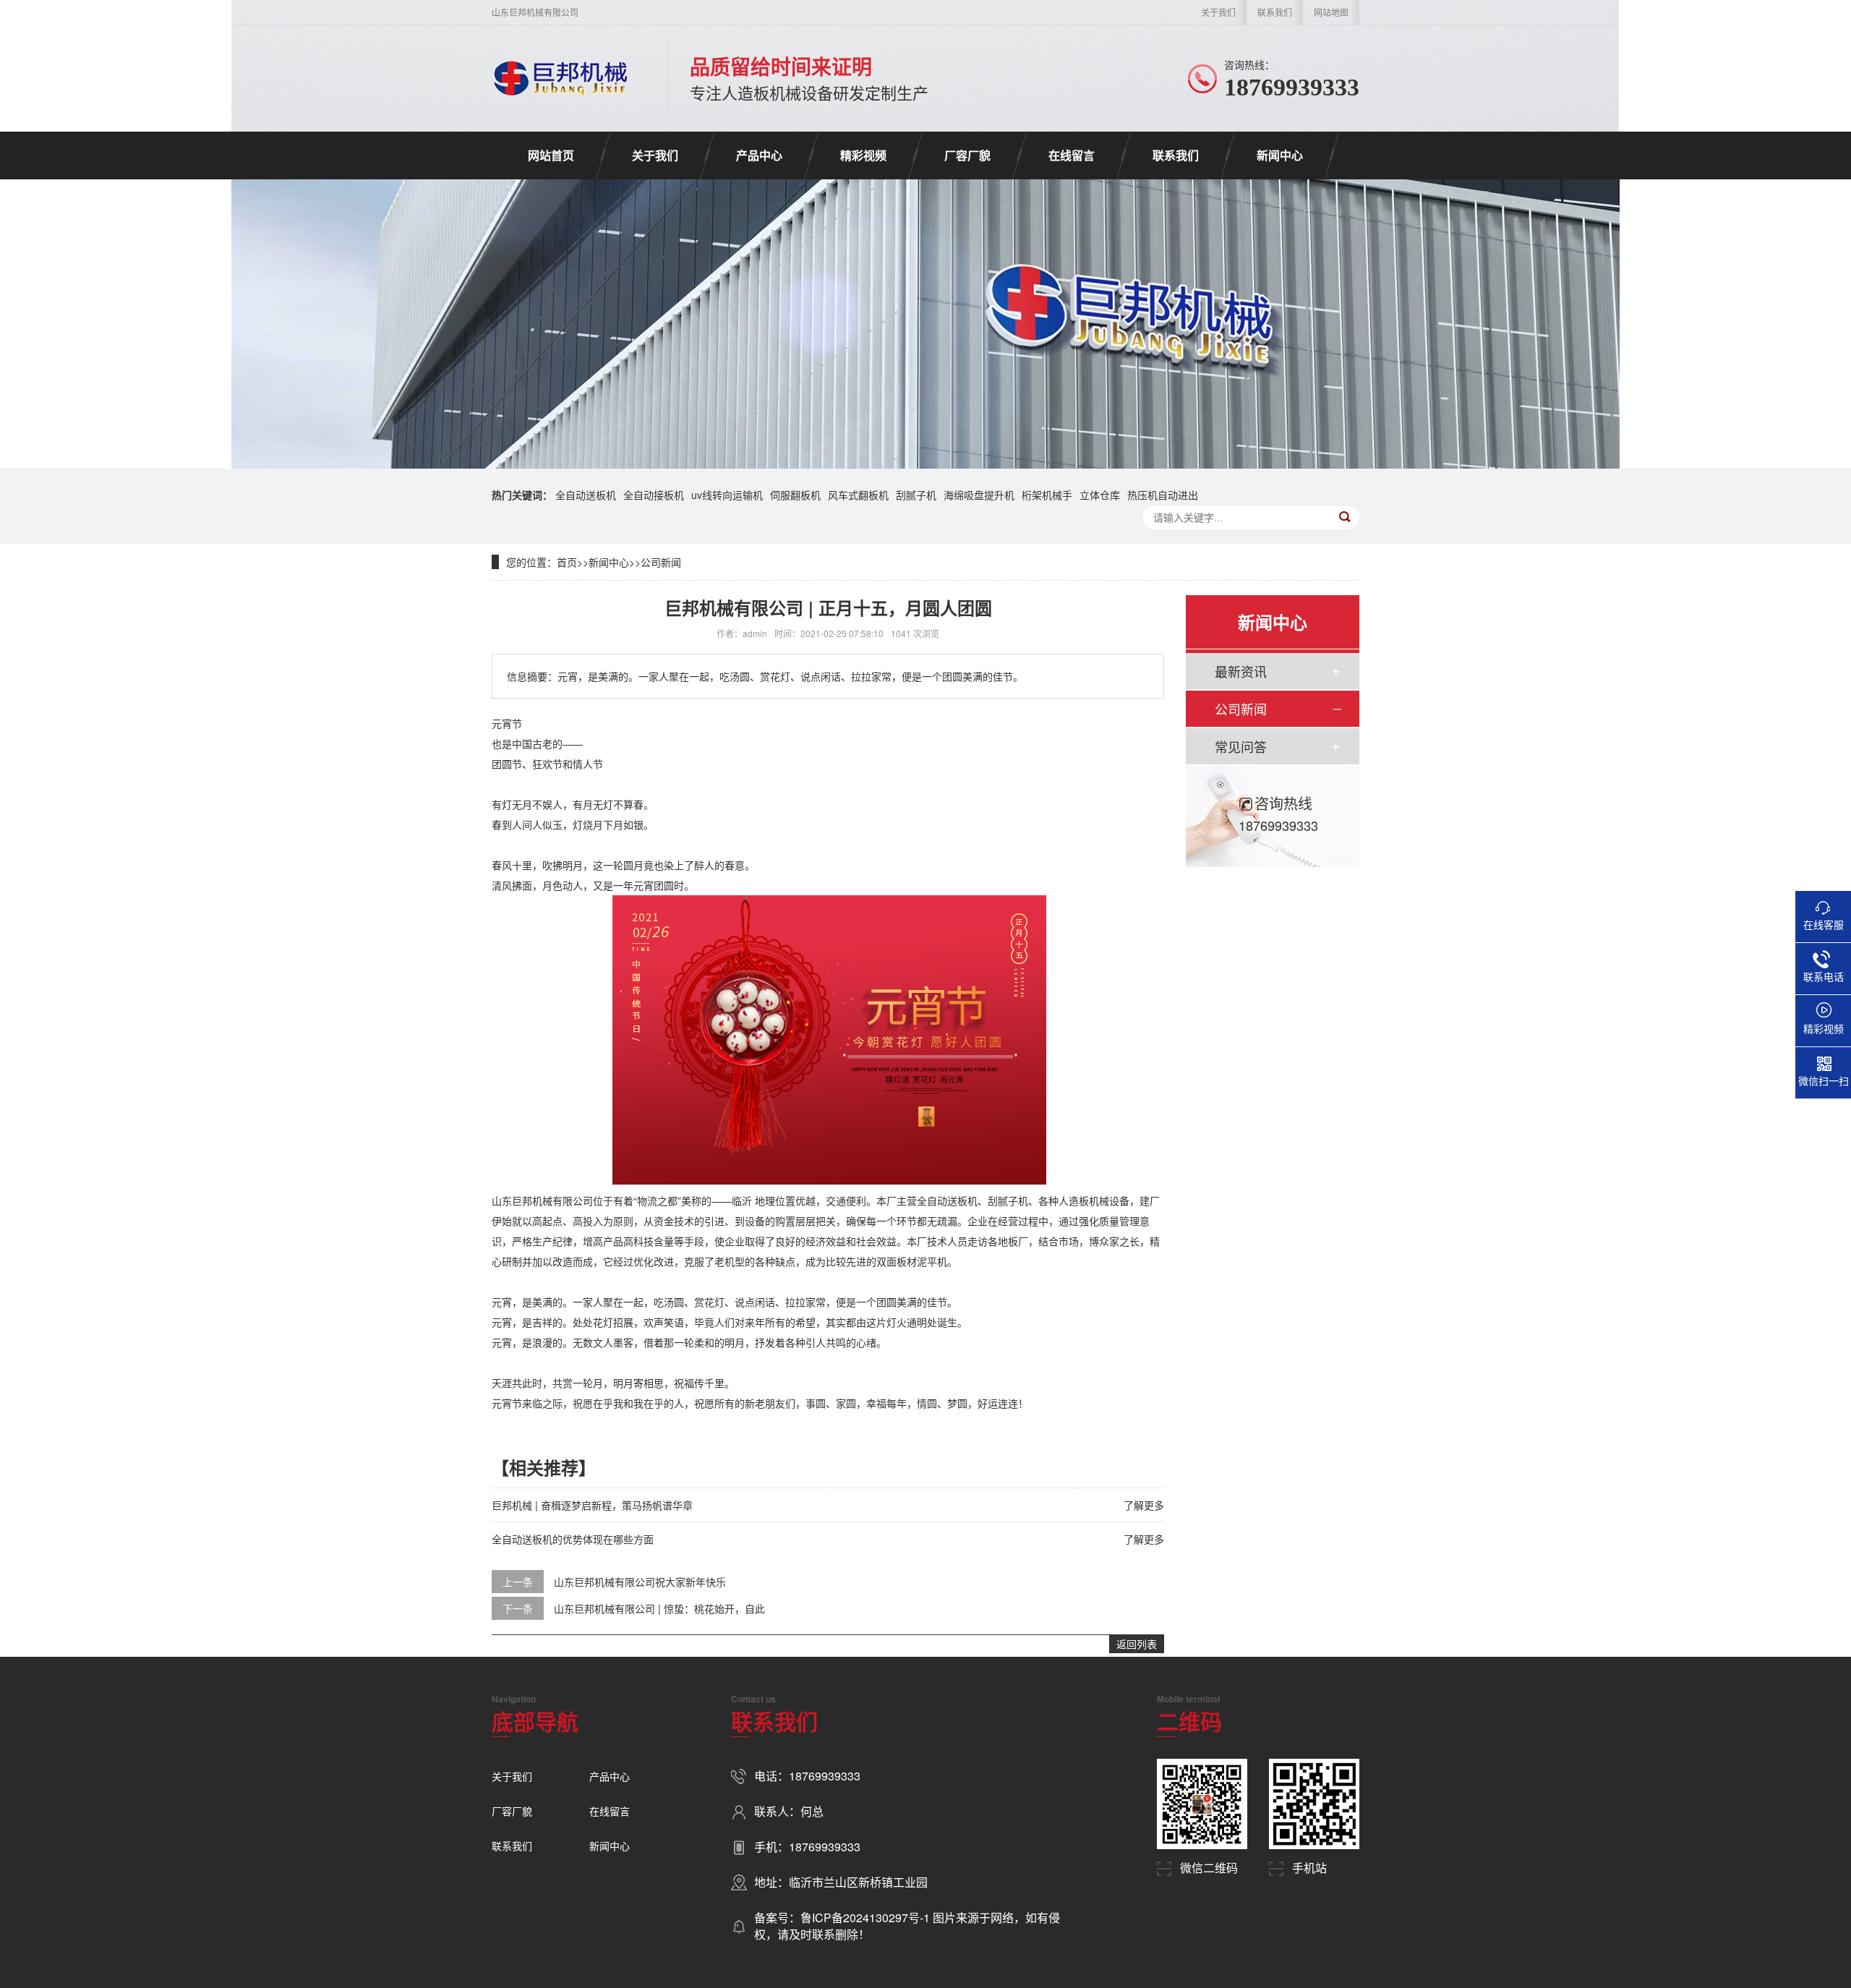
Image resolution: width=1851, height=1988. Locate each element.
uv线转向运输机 (727, 495)
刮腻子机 (916, 495)
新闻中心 (1280, 155)
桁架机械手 (1047, 495)
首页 (567, 562)
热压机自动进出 (1163, 495)
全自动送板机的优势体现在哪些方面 (573, 1539)
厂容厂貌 (967, 155)
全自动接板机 (654, 495)
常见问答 (1241, 746)
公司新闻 (661, 562)
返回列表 (1137, 1644)
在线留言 (1072, 155)
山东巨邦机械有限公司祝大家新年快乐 (640, 1582)
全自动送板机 (586, 495)
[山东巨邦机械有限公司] (561, 78)
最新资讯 (1241, 671)
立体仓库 (1100, 495)
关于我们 (1218, 12)
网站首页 (551, 155)
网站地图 (1331, 12)
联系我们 (1275, 12)
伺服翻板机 (795, 495)
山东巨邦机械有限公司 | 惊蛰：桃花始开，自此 (659, 1608)
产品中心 (759, 155)
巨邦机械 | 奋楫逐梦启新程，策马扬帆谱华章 (592, 1505)
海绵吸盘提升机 (979, 495)
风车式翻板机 (858, 495)
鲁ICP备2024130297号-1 (867, 1917)
